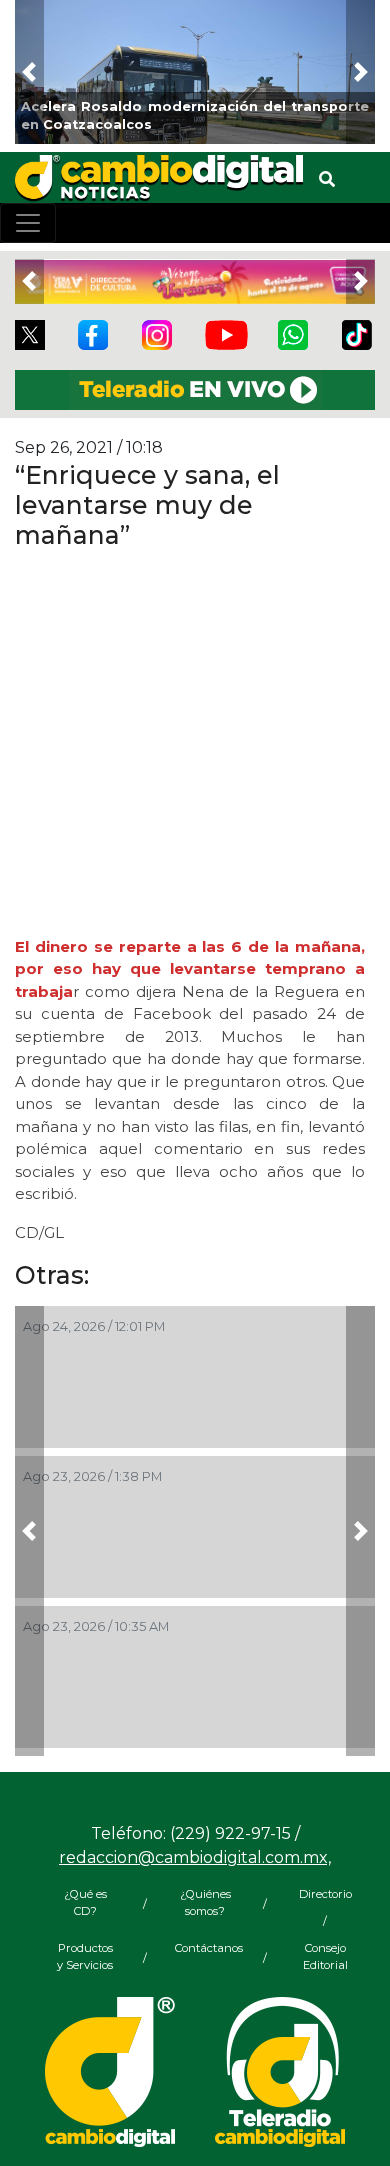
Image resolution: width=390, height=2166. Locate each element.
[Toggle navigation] (28, 223)
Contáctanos (205, 1948)
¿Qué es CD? (85, 1902)
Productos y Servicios (85, 1956)
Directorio (325, 1894)
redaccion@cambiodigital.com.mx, (195, 1857)
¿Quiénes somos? (205, 1902)
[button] (29, 72)
